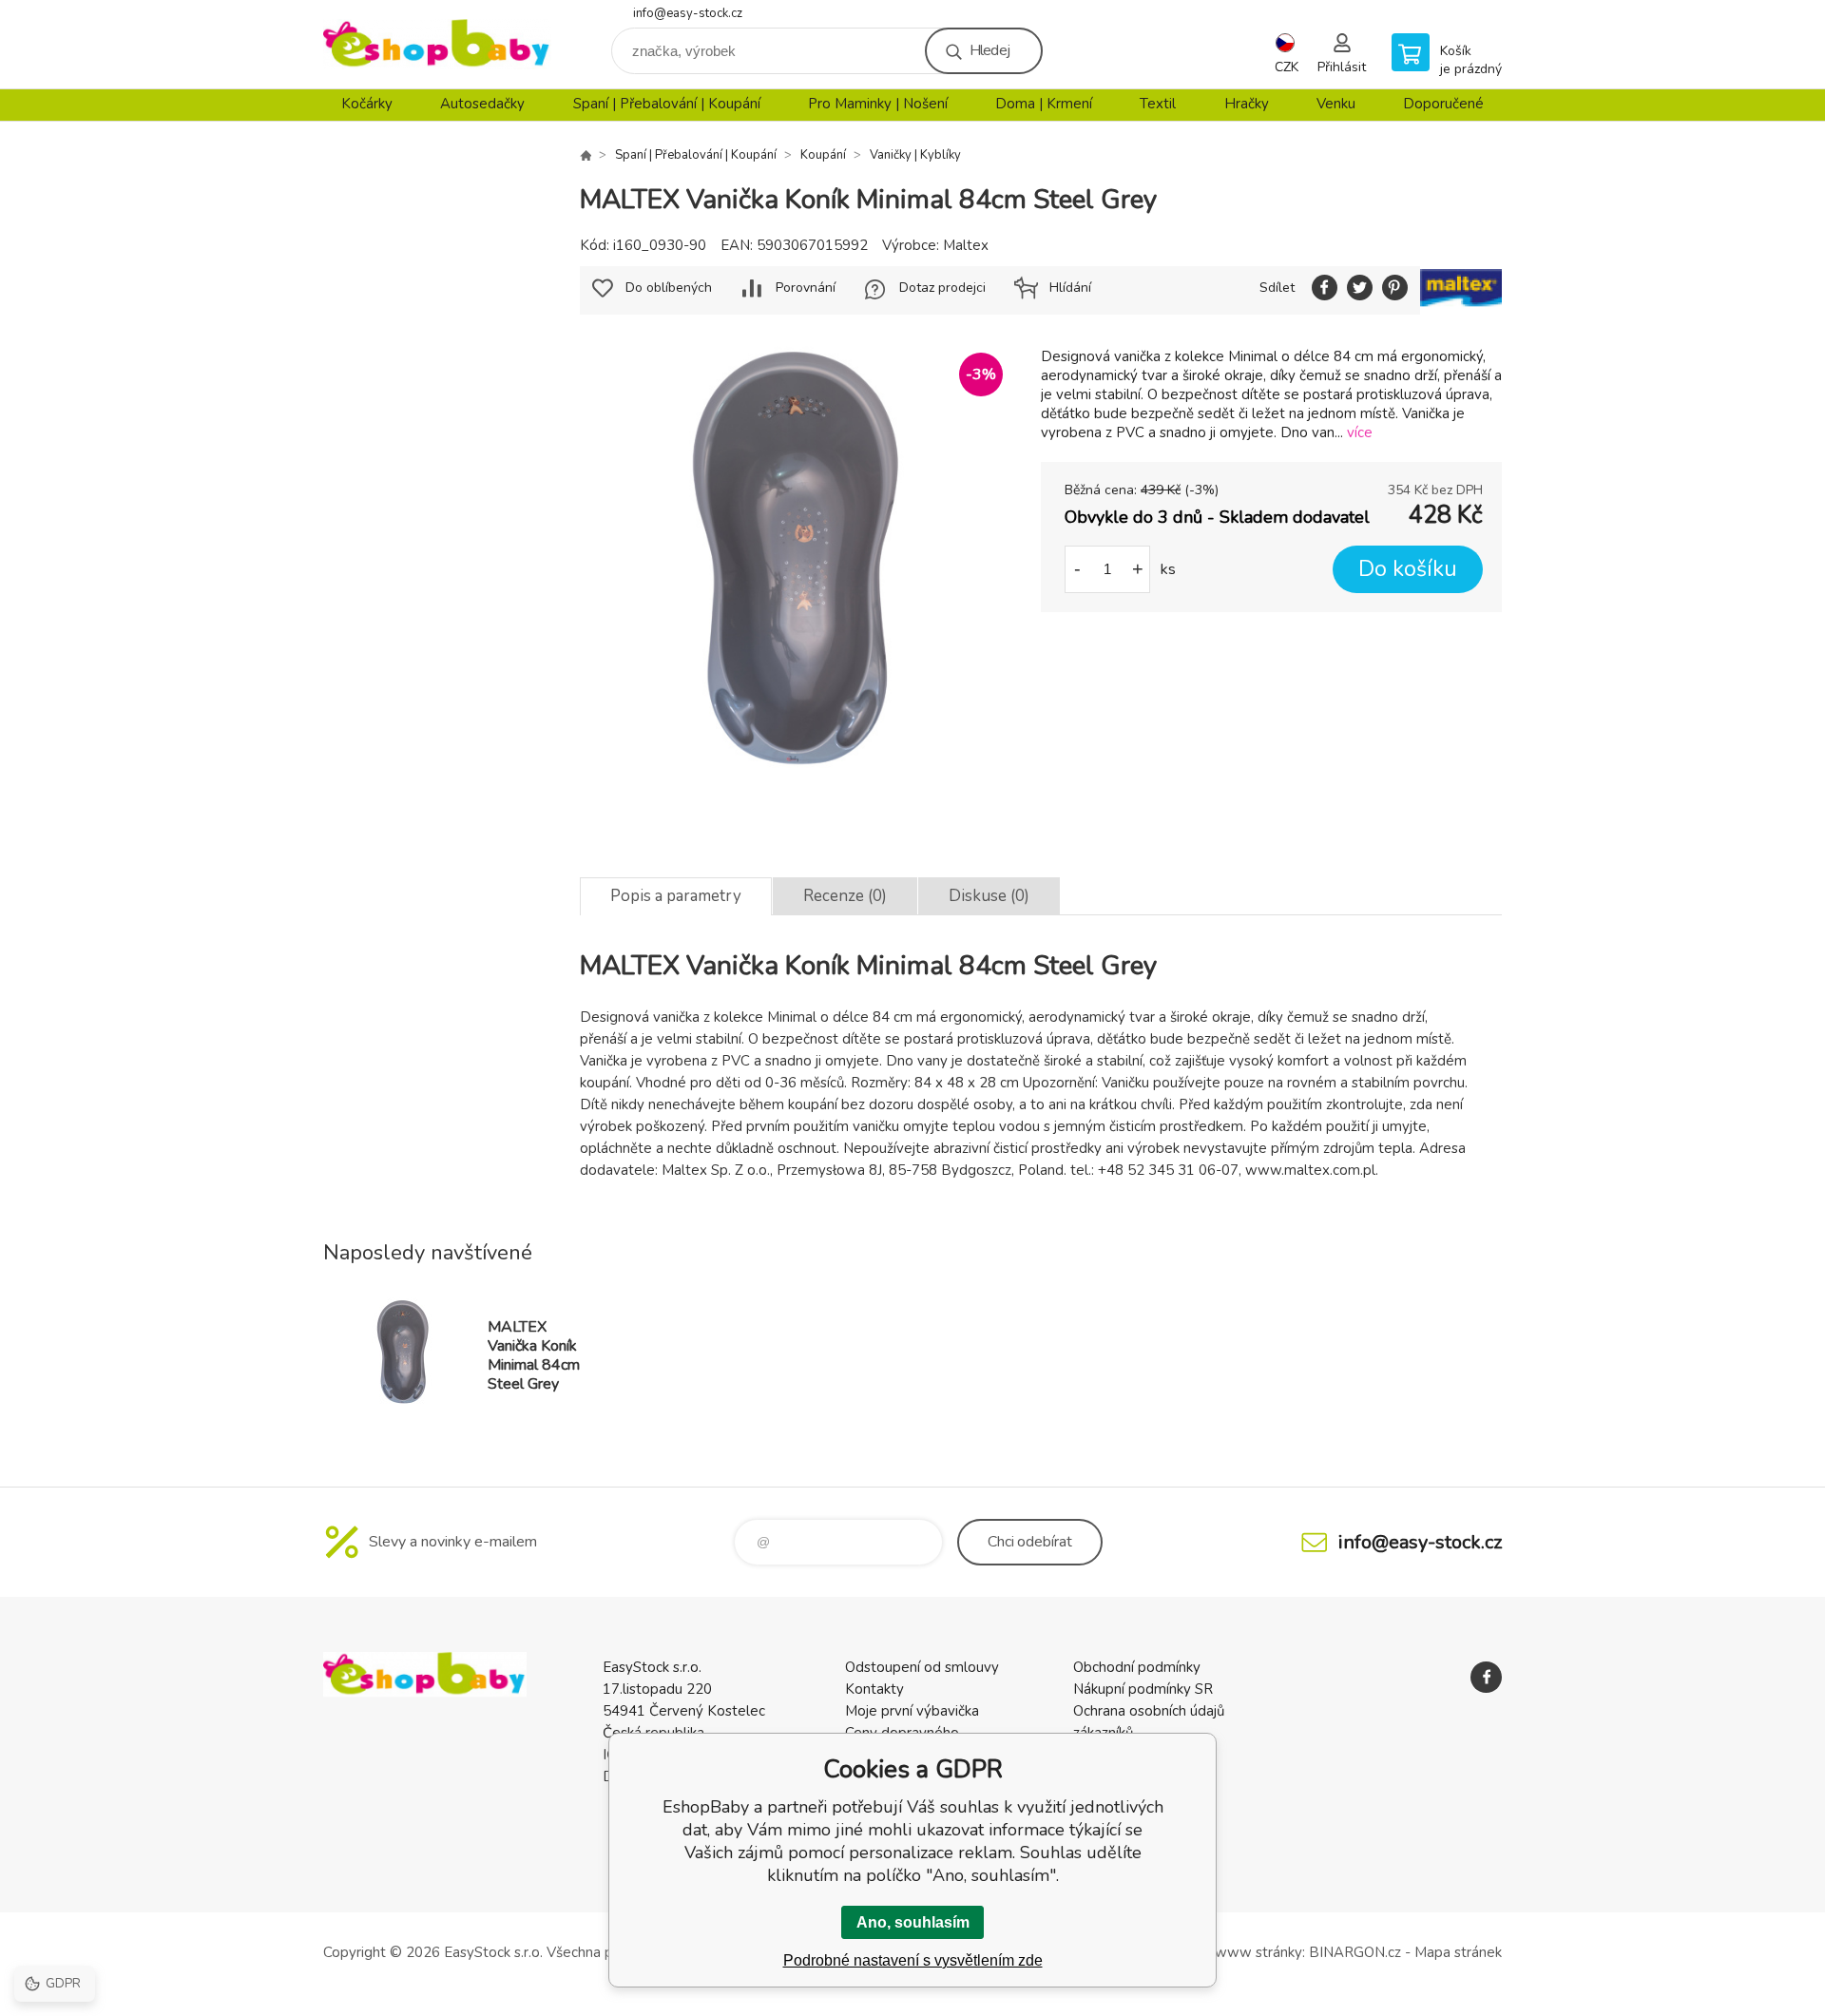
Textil (1158, 104)
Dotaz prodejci (942, 288)
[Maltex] (1461, 290)
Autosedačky (482, 104)
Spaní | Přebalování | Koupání (667, 104)
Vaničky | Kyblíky (915, 155)
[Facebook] (1486, 1677)
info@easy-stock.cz (688, 13)
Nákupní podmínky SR (1143, 1689)
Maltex (966, 245)
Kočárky (367, 104)
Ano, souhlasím (913, 1922)
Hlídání (1070, 288)
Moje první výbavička (912, 1711)
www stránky (1258, 1952)
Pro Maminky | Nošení (878, 104)
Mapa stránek (1458, 1952)
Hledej (989, 50)
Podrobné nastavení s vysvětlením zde (913, 1960)
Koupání (823, 155)
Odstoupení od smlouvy (922, 1667)
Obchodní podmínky (1137, 1667)
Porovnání (806, 288)
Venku (1336, 104)
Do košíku (1408, 569)
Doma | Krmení (1044, 104)
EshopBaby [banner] (437, 44)
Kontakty (874, 1689)
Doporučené (1443, 104)
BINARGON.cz (1355, 1952)
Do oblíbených (669, 288)
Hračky (1247, 104)
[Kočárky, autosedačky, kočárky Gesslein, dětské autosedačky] (586, 155)
